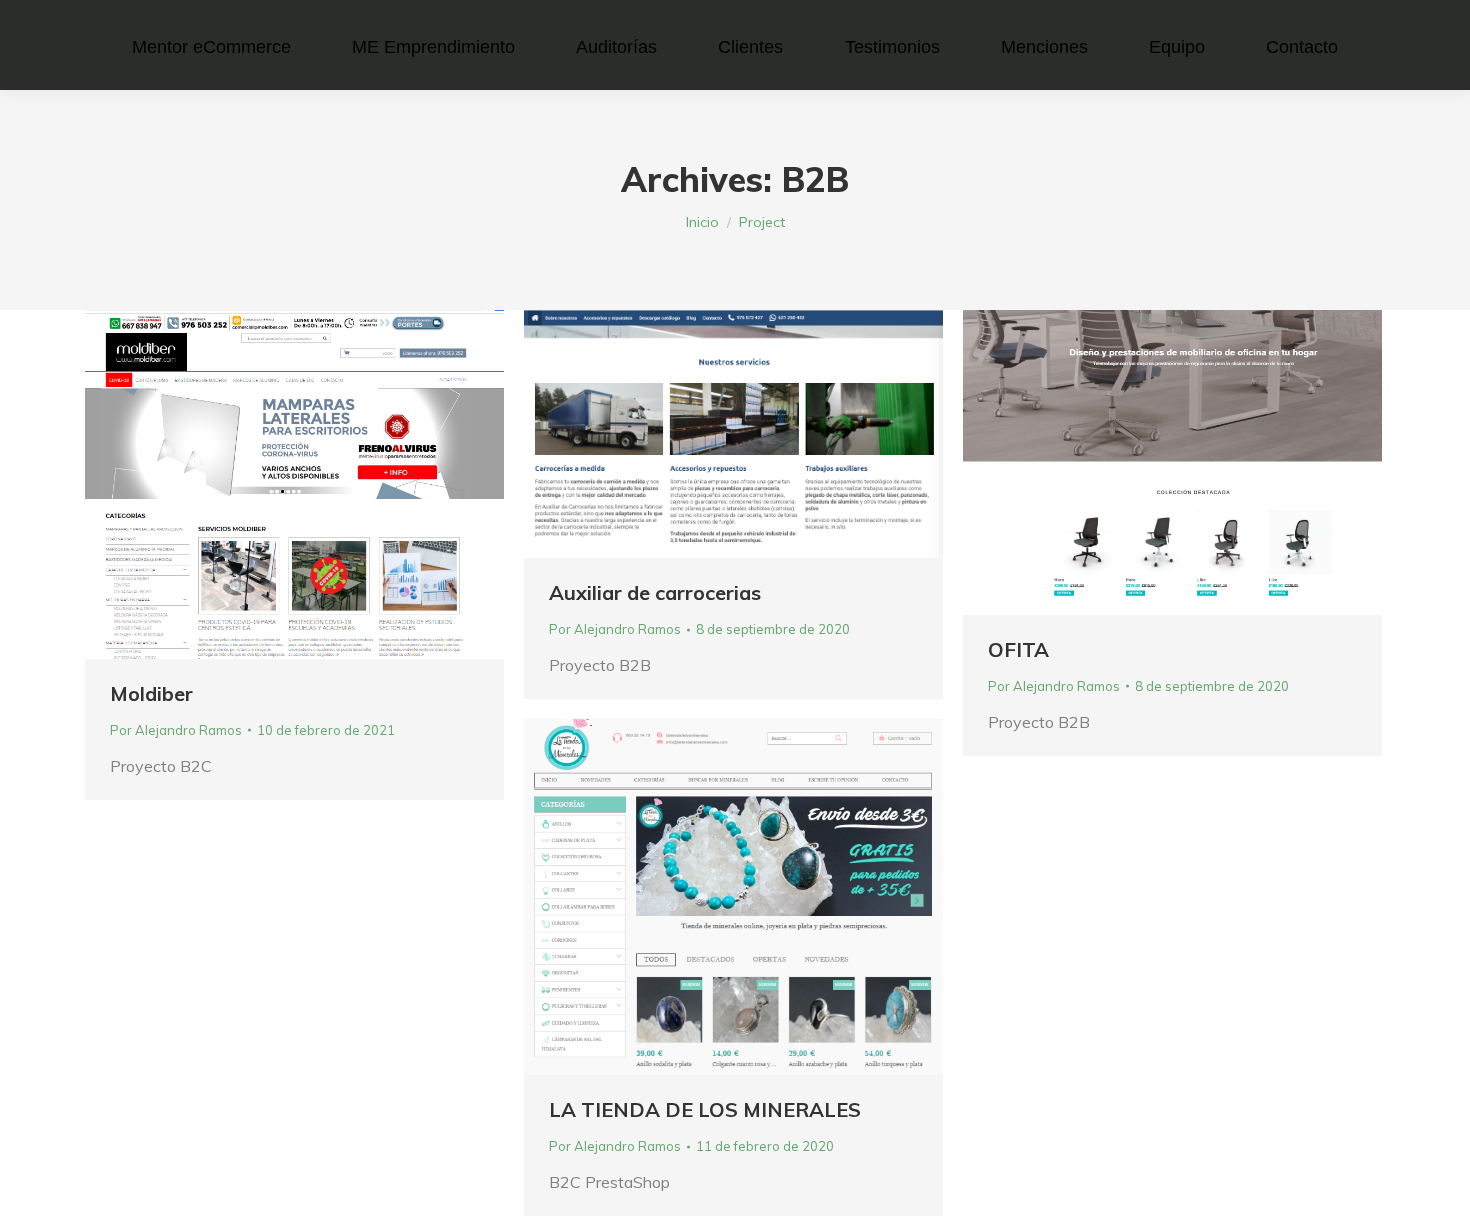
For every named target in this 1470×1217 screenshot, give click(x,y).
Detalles (322, 484)
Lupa (268, 484)
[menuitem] (211, 47)
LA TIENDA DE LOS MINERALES (705, 1109)
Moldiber (151, 693)
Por (176, 730)
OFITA (1018, 649)
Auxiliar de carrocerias (655, 592)
